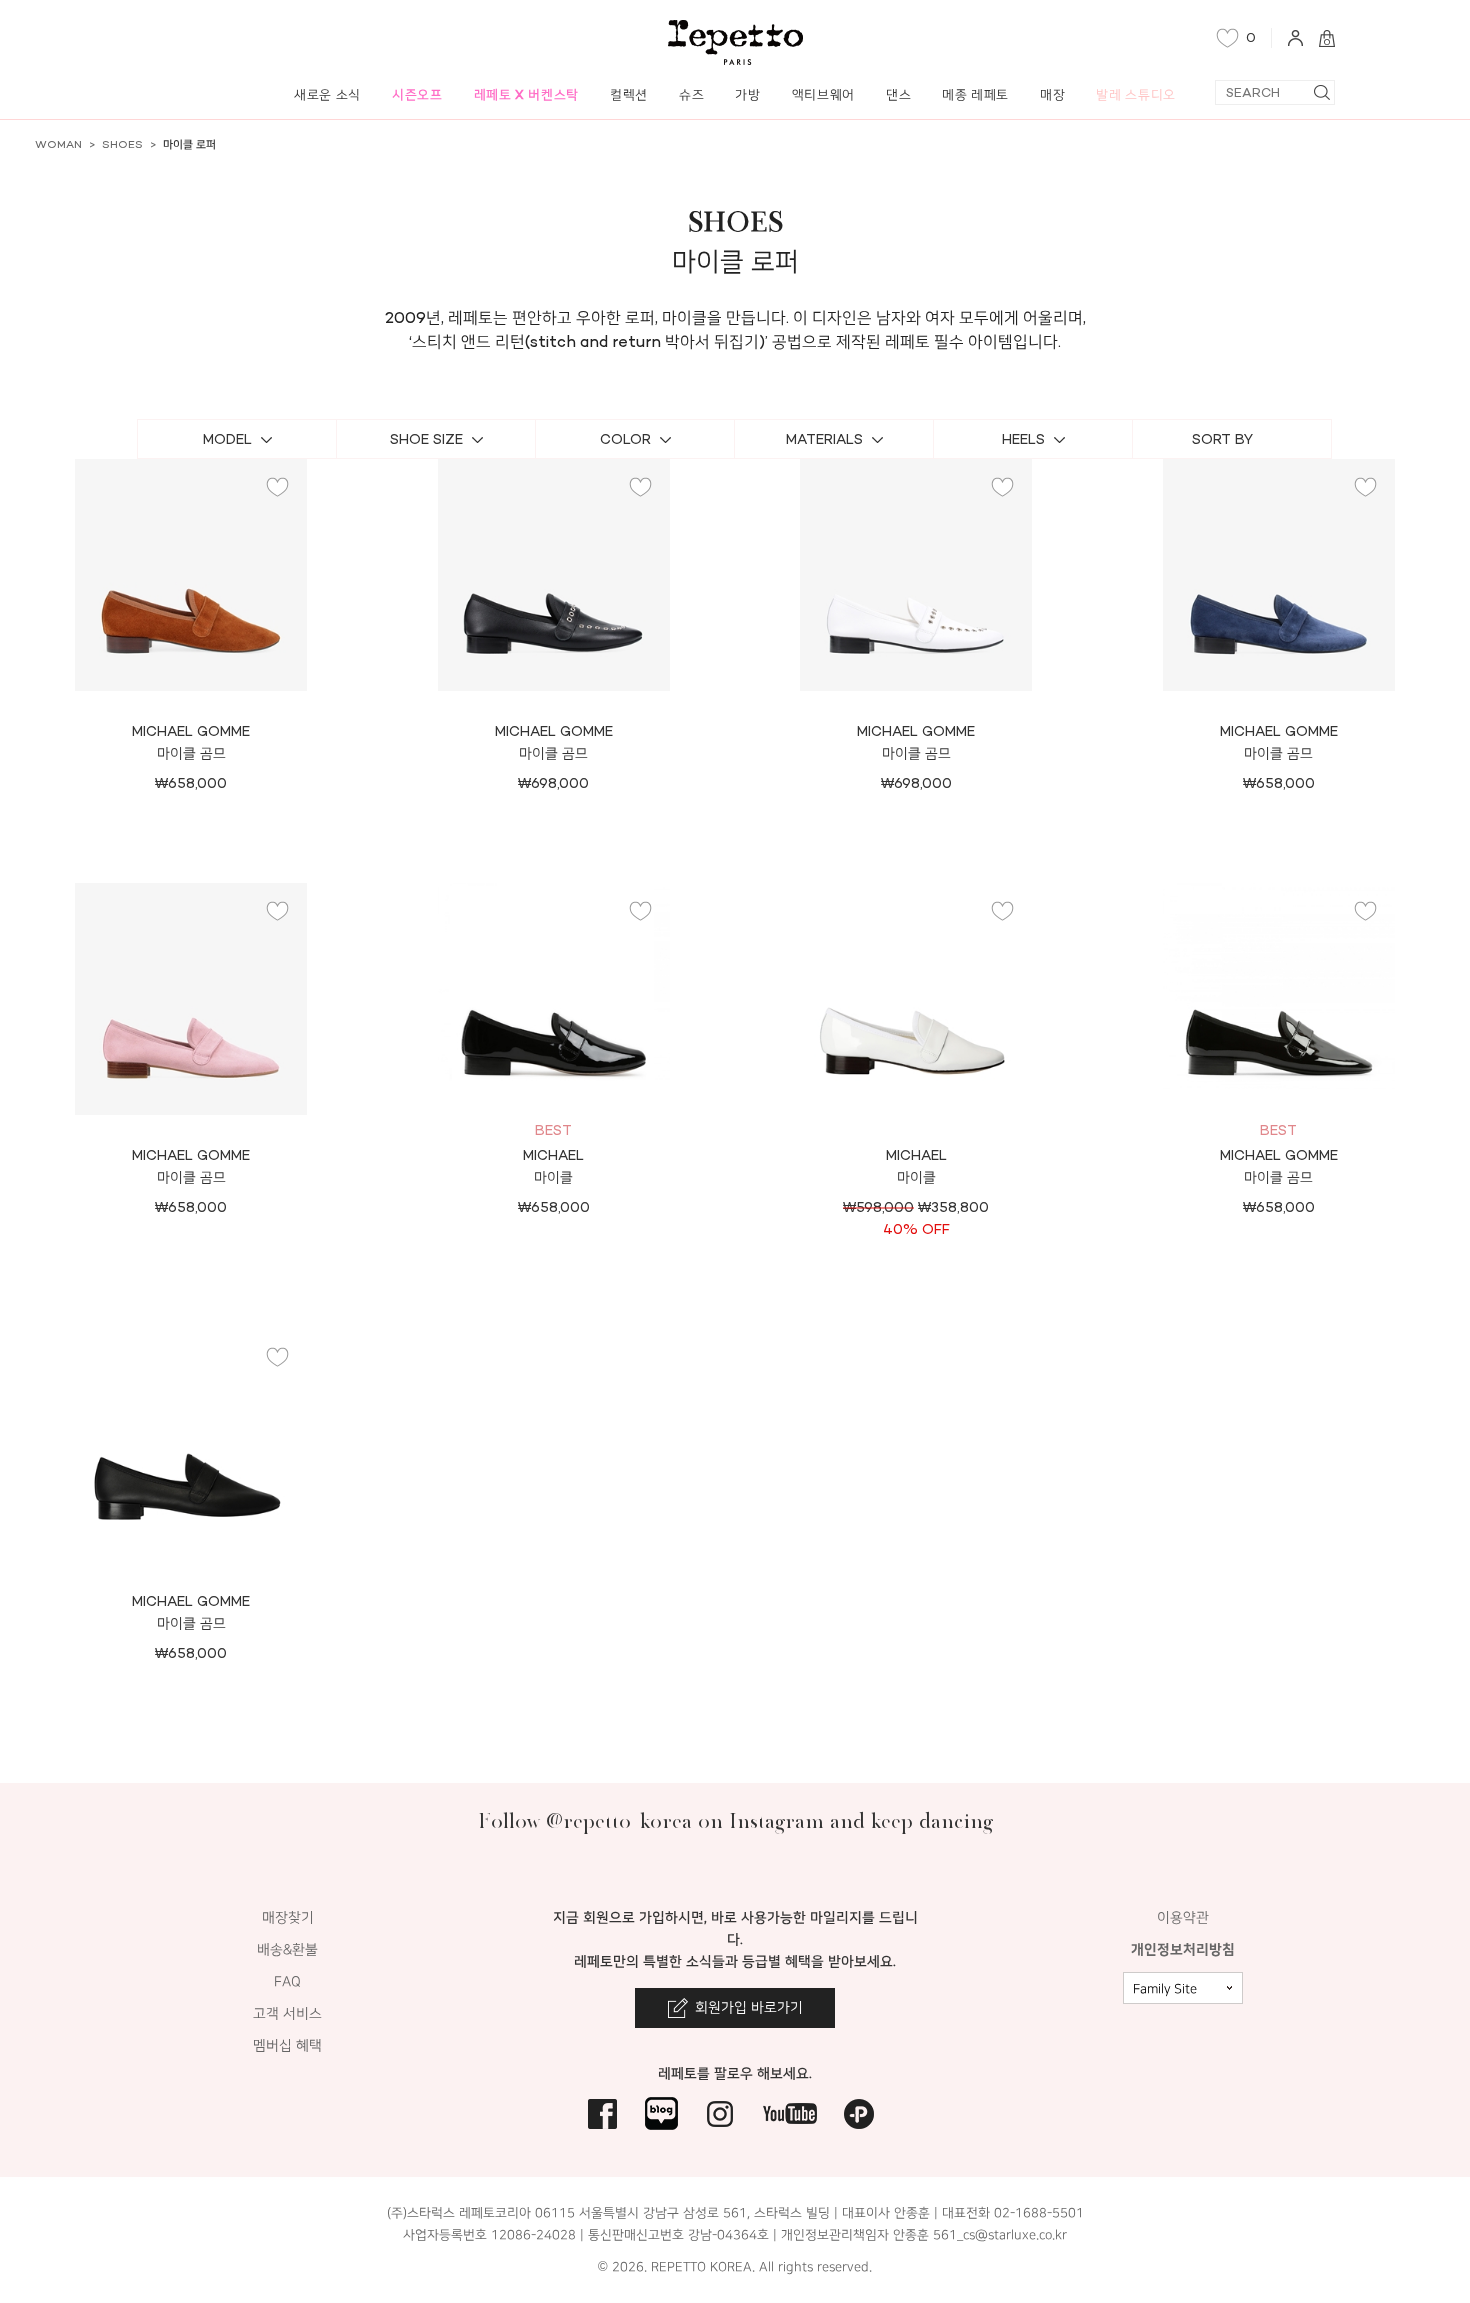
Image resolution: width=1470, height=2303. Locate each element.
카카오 (859, 2113)
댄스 (898, 94)
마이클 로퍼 (189, 144)
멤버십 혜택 (287, 2045)
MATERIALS (824, 439)
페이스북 (602, 2113)
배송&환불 (287, 1949)
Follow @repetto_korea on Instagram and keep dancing (735, 1820)
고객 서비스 (287, 2013)
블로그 (661, 2113)
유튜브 (790, 2113)
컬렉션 (629, 94)
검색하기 (1321, 92)
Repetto (735, 42)
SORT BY (1222, 439)
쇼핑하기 (191, 670)
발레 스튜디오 (1136, 94)
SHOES (122, 144)
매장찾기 (288, 1917)
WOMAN (58, 144)
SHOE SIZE (426, 439)
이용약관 (1183, 1917)
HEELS (1023, 439)
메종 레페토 (975, 94)
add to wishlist (278, 487)
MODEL (227, 439)
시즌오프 (417, 94)
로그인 (1295, 38)
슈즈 (691, 94)
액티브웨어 (823, 94)
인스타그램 (720, 2113)
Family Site (1165, 1989)
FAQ (287, 1981)
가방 (747, 94)
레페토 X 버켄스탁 (527, 94)
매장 (1052, 94)
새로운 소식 (327, 94)
